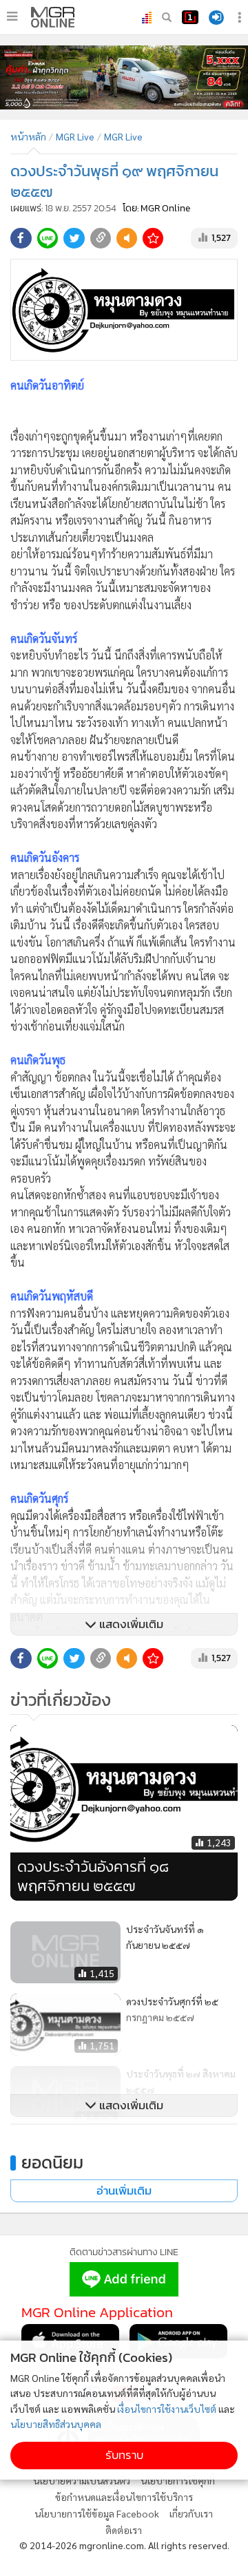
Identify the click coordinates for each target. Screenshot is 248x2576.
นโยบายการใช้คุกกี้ (178, 2480)
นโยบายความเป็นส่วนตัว (82, 2480)
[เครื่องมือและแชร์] (241, 18)
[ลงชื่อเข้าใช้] (216, 18)
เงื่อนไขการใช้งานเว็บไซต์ (167, 2409)
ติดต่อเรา (124, 2530)
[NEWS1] (190, 17)
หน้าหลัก (28, 136)
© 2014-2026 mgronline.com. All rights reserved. (124, 2545)
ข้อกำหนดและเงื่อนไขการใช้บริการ (124, 2497)
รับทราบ (124, 2455)
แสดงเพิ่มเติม (130, 1624)
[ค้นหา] (167, 17)
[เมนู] (12, 17)
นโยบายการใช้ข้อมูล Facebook (97, 2513)
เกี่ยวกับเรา (191, 2513)
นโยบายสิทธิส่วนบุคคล (56, 2424)
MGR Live (75, 136)
